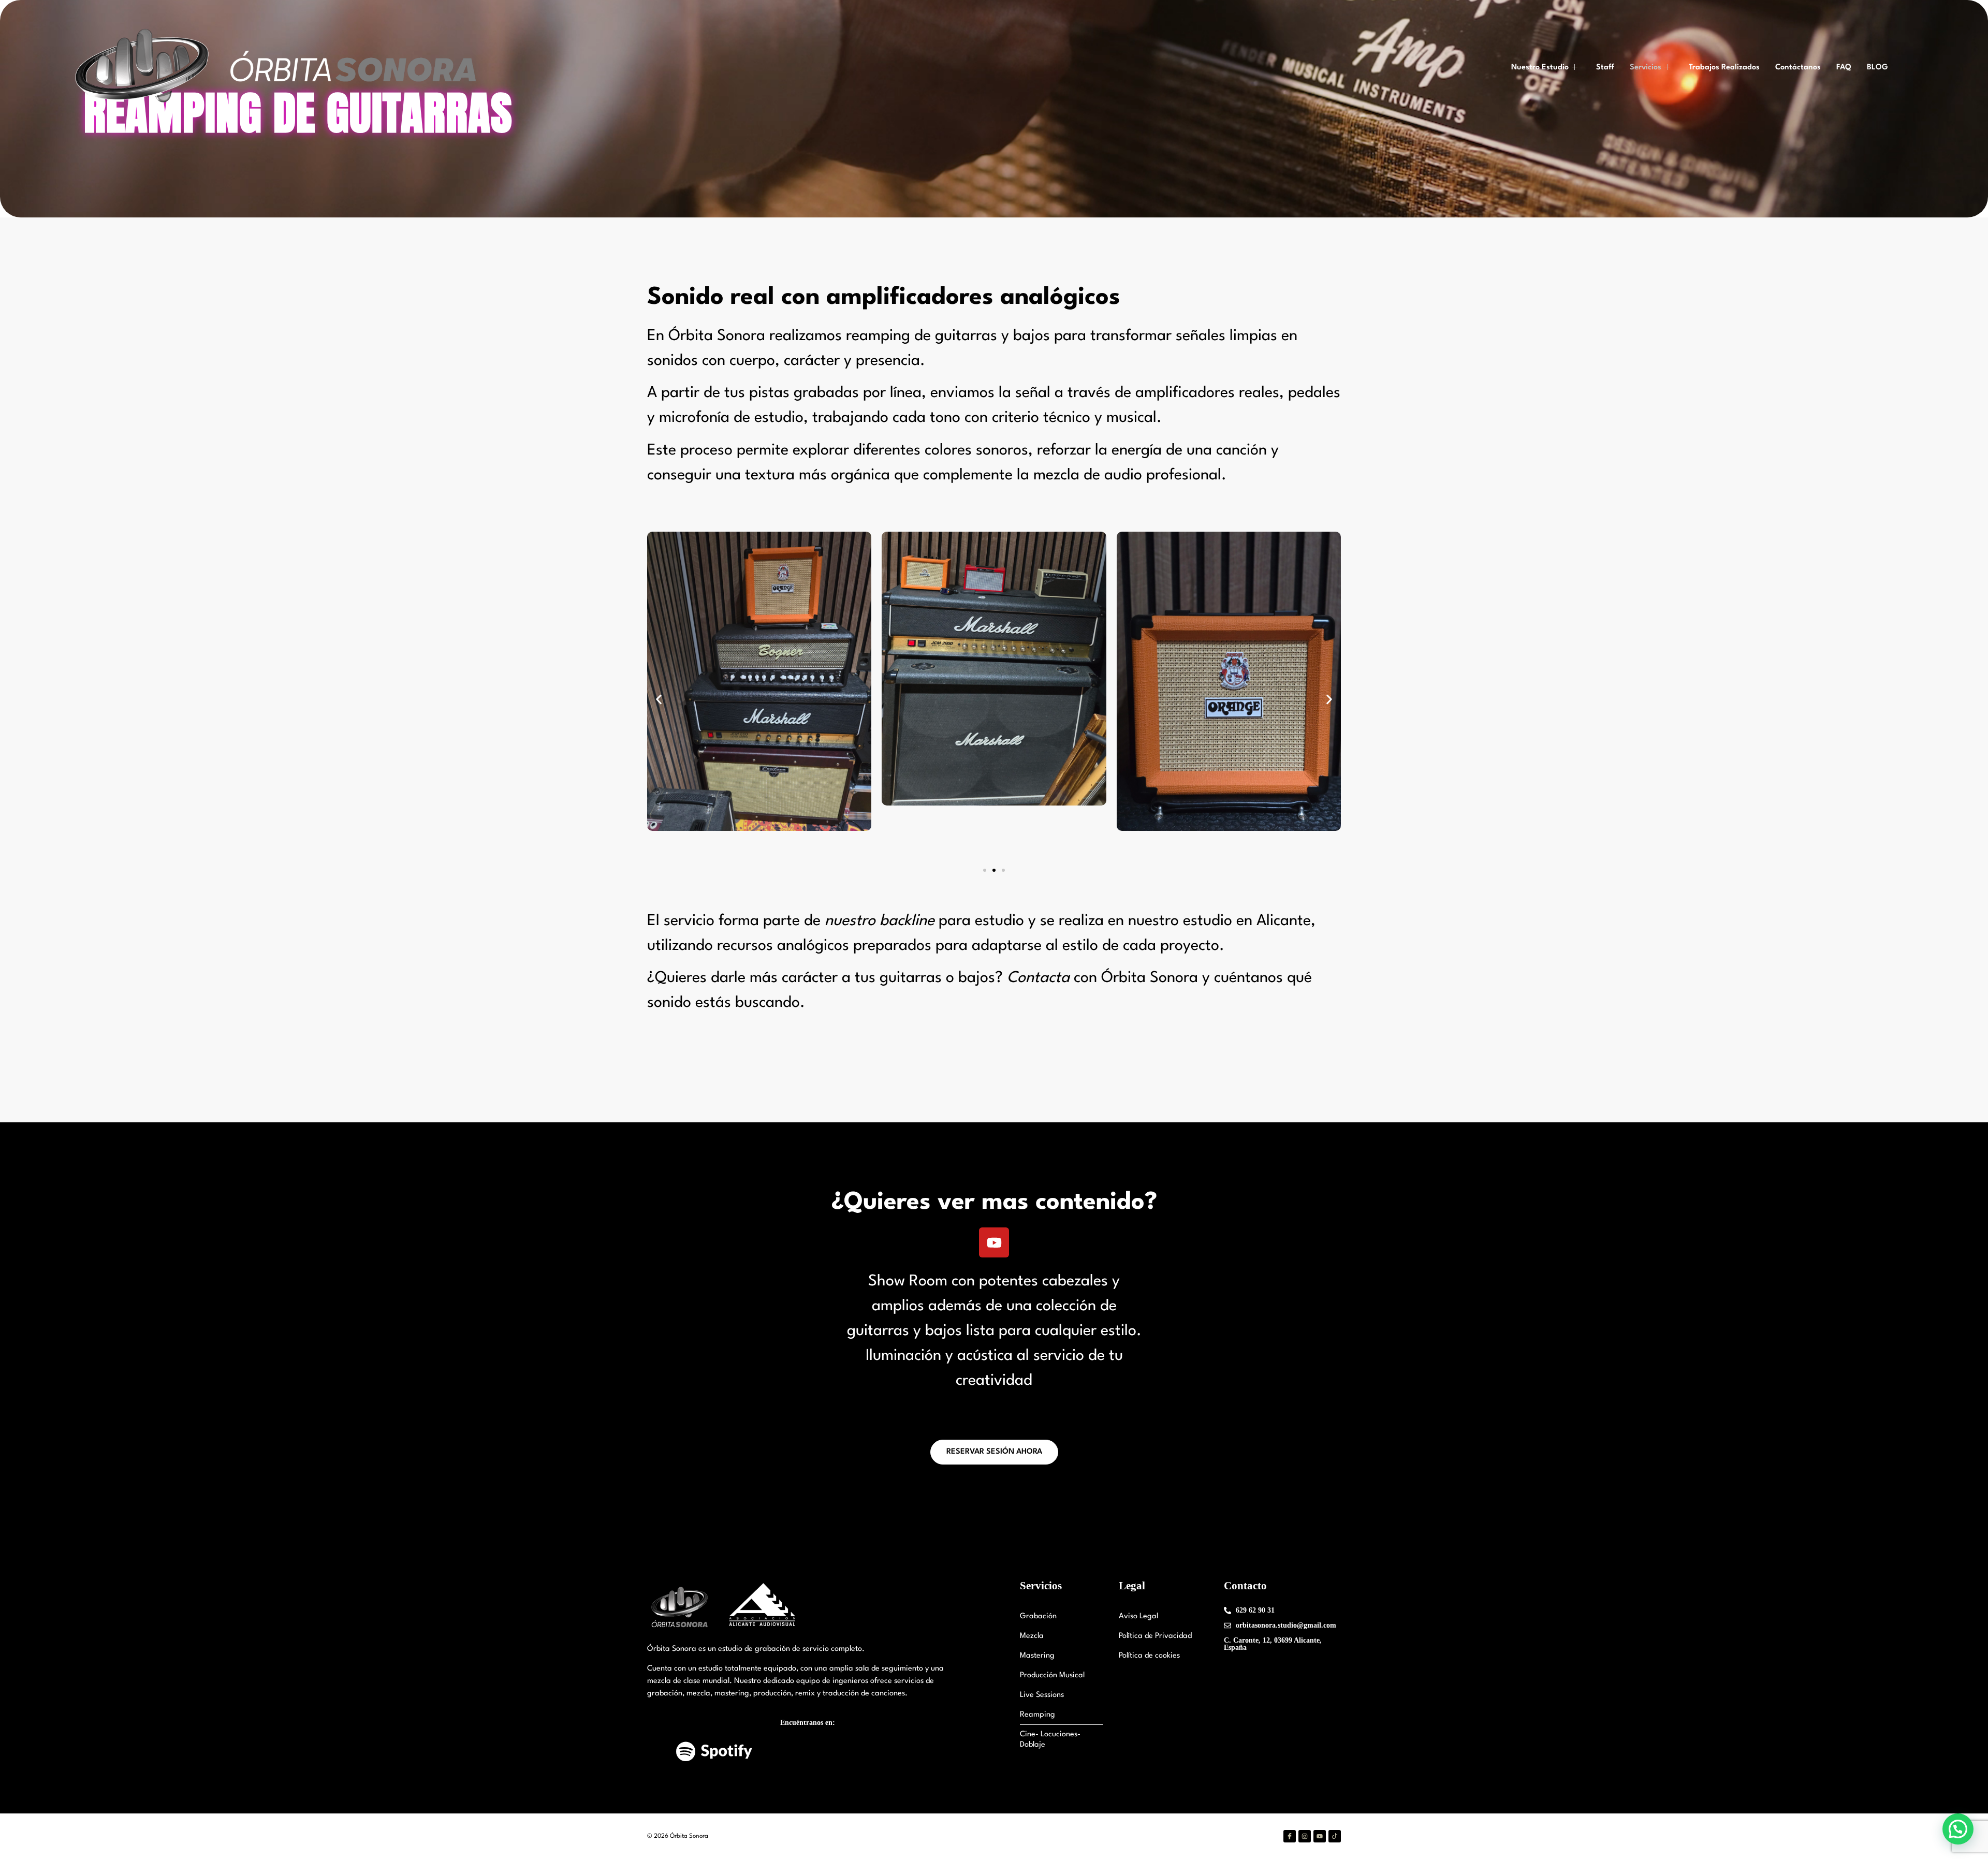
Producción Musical (1052, 1675)
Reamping (1037, 1715)
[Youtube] (994, 1242)
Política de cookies (1149, 1656)
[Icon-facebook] (1290, 1836)
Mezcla (1032, 1636)
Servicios (1646, 68)
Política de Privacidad (1155, 1636)
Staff (1605, 68)
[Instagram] (1305, 1836)
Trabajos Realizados (1724, 68)
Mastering (1037, 1656)
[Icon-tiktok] (1335, 1836)
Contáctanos (1798, 68)
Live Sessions (1042, 1695)
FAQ (1844, 68)
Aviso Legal (1138, 1616)
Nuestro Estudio (1540, 68)
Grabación (1038, 1616)
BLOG (1877, 68)
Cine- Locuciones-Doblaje (1050, 1740)
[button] (659, 700)
